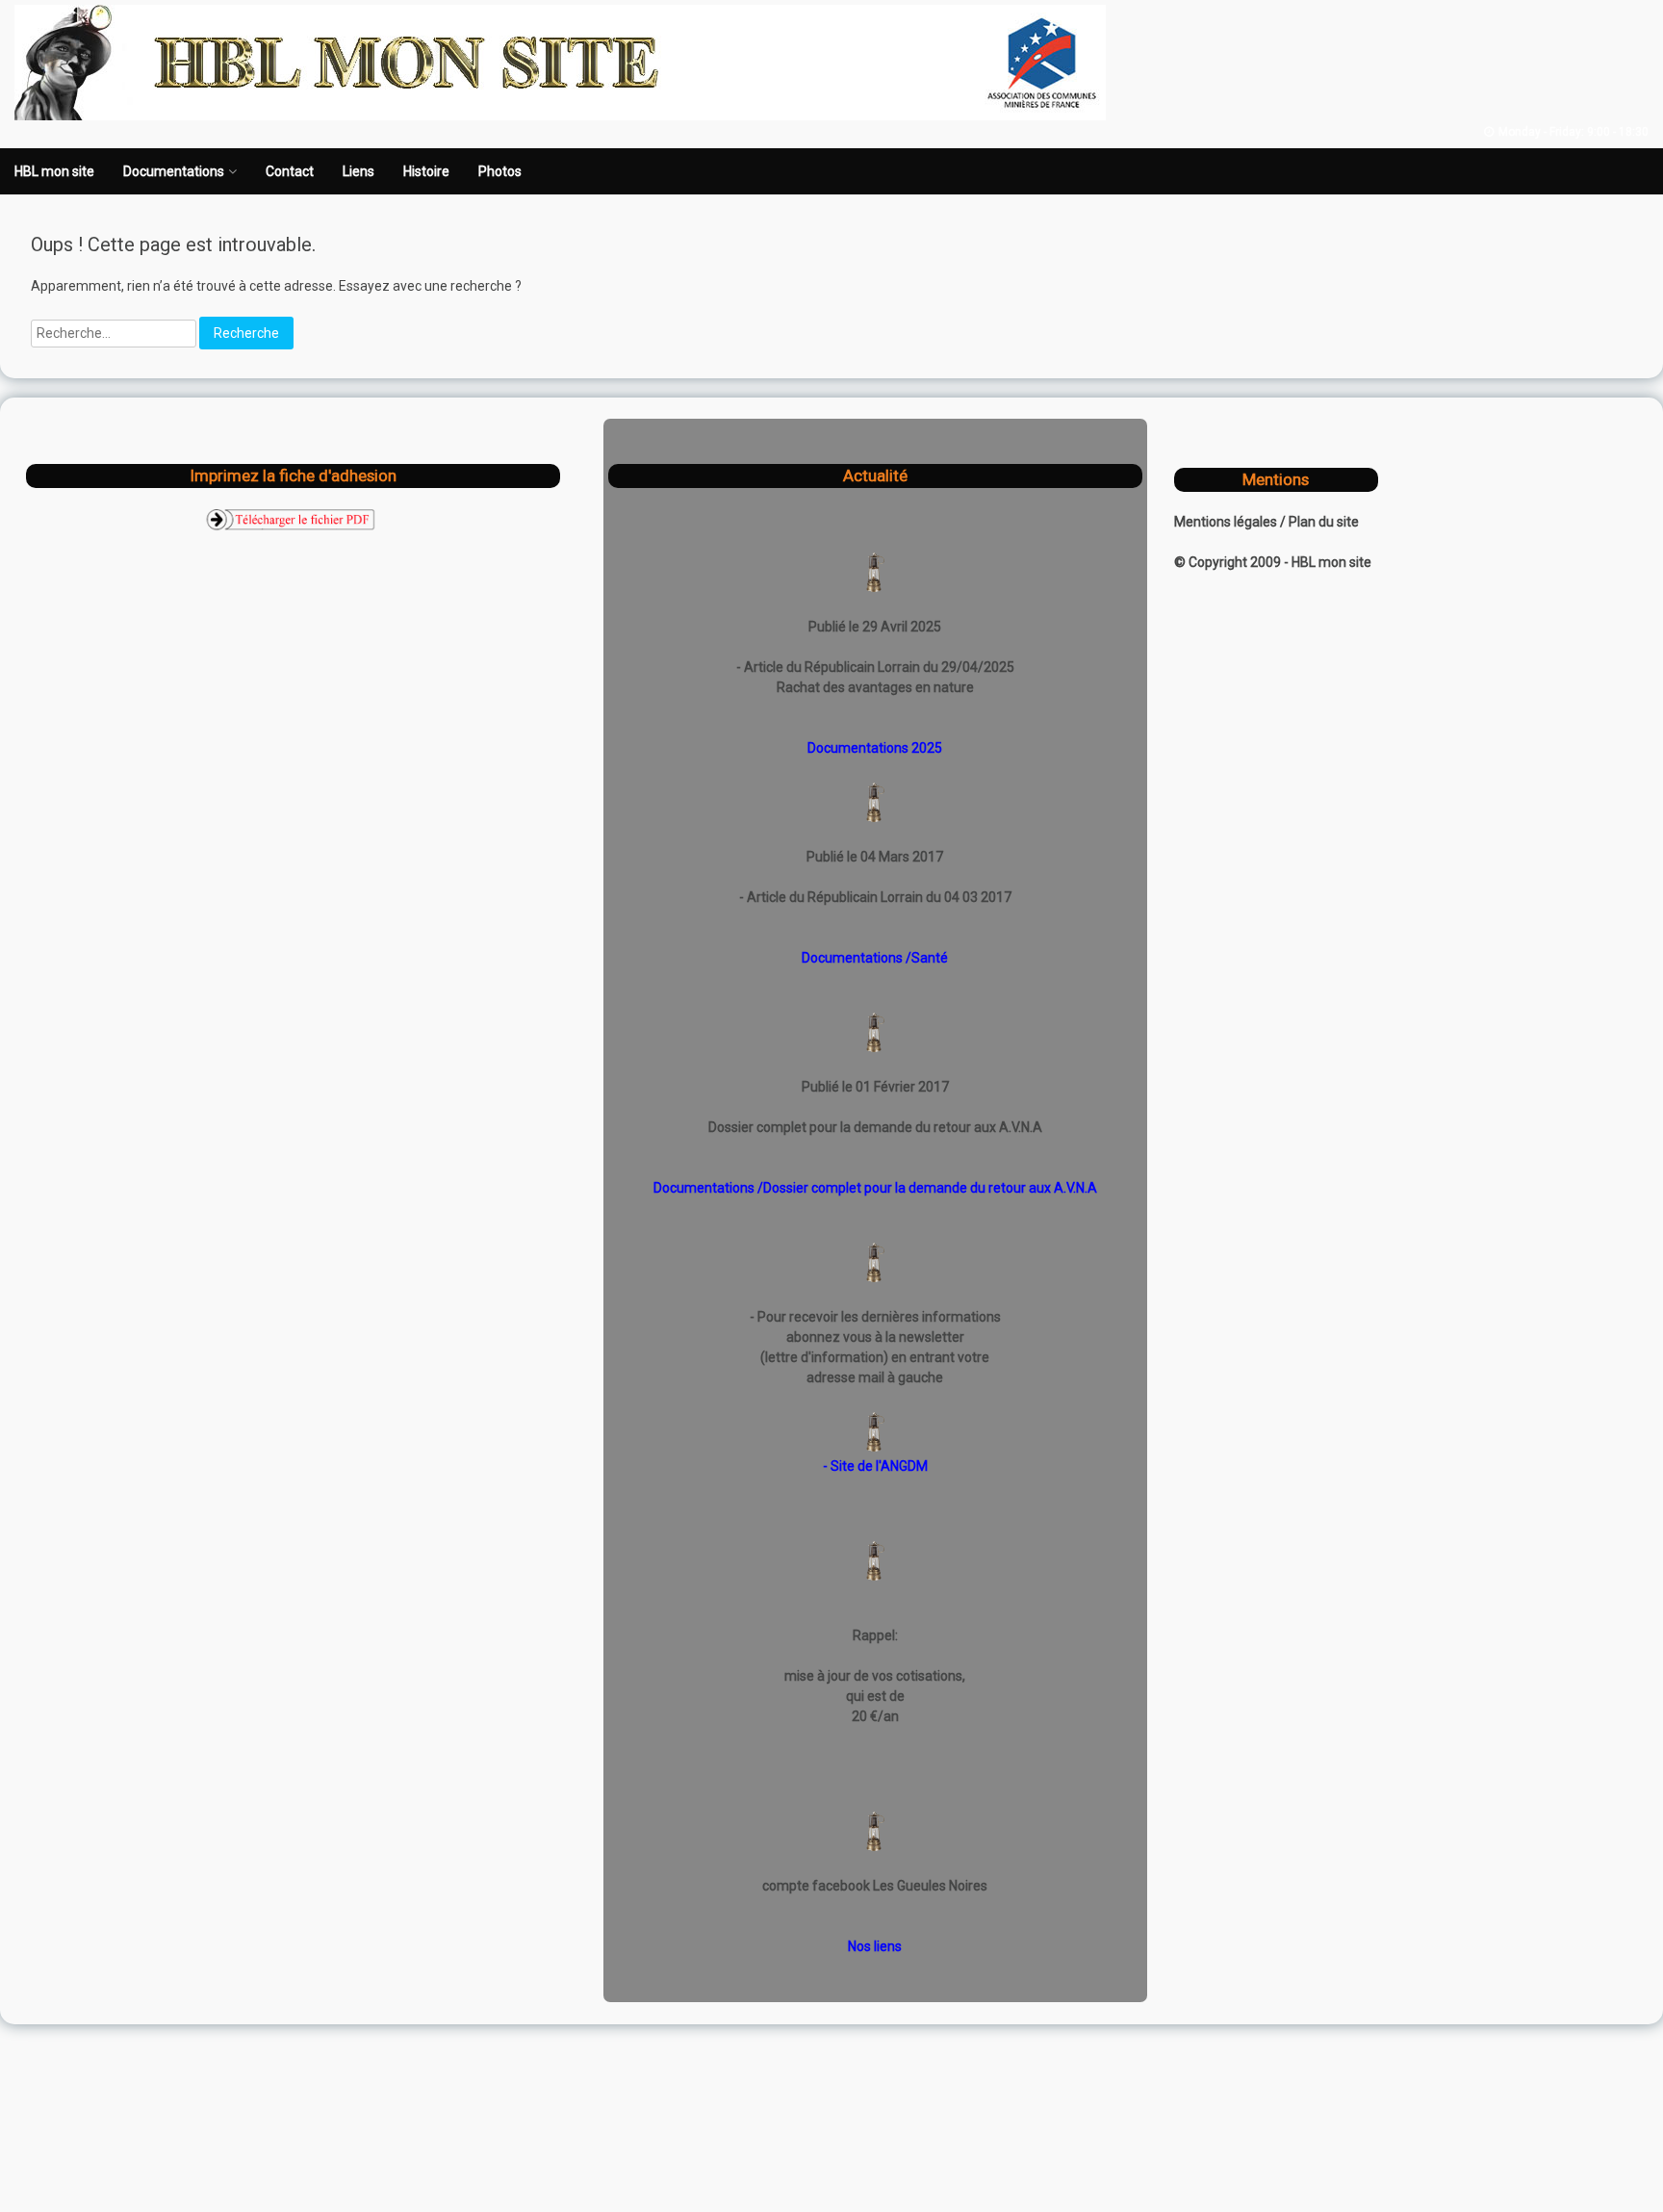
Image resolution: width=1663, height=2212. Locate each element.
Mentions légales (1227, 522)
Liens (358, 171)
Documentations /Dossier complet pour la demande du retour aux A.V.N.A (875, 1188)
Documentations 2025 (875, 748)
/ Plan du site (1319, 522)
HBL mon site (54, 171)
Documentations (174, 171)
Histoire (426, 171)
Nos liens (875, 1946)
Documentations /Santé (875, 958)
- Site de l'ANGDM (875, 1466)
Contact (290, 171)
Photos (500, 171)
